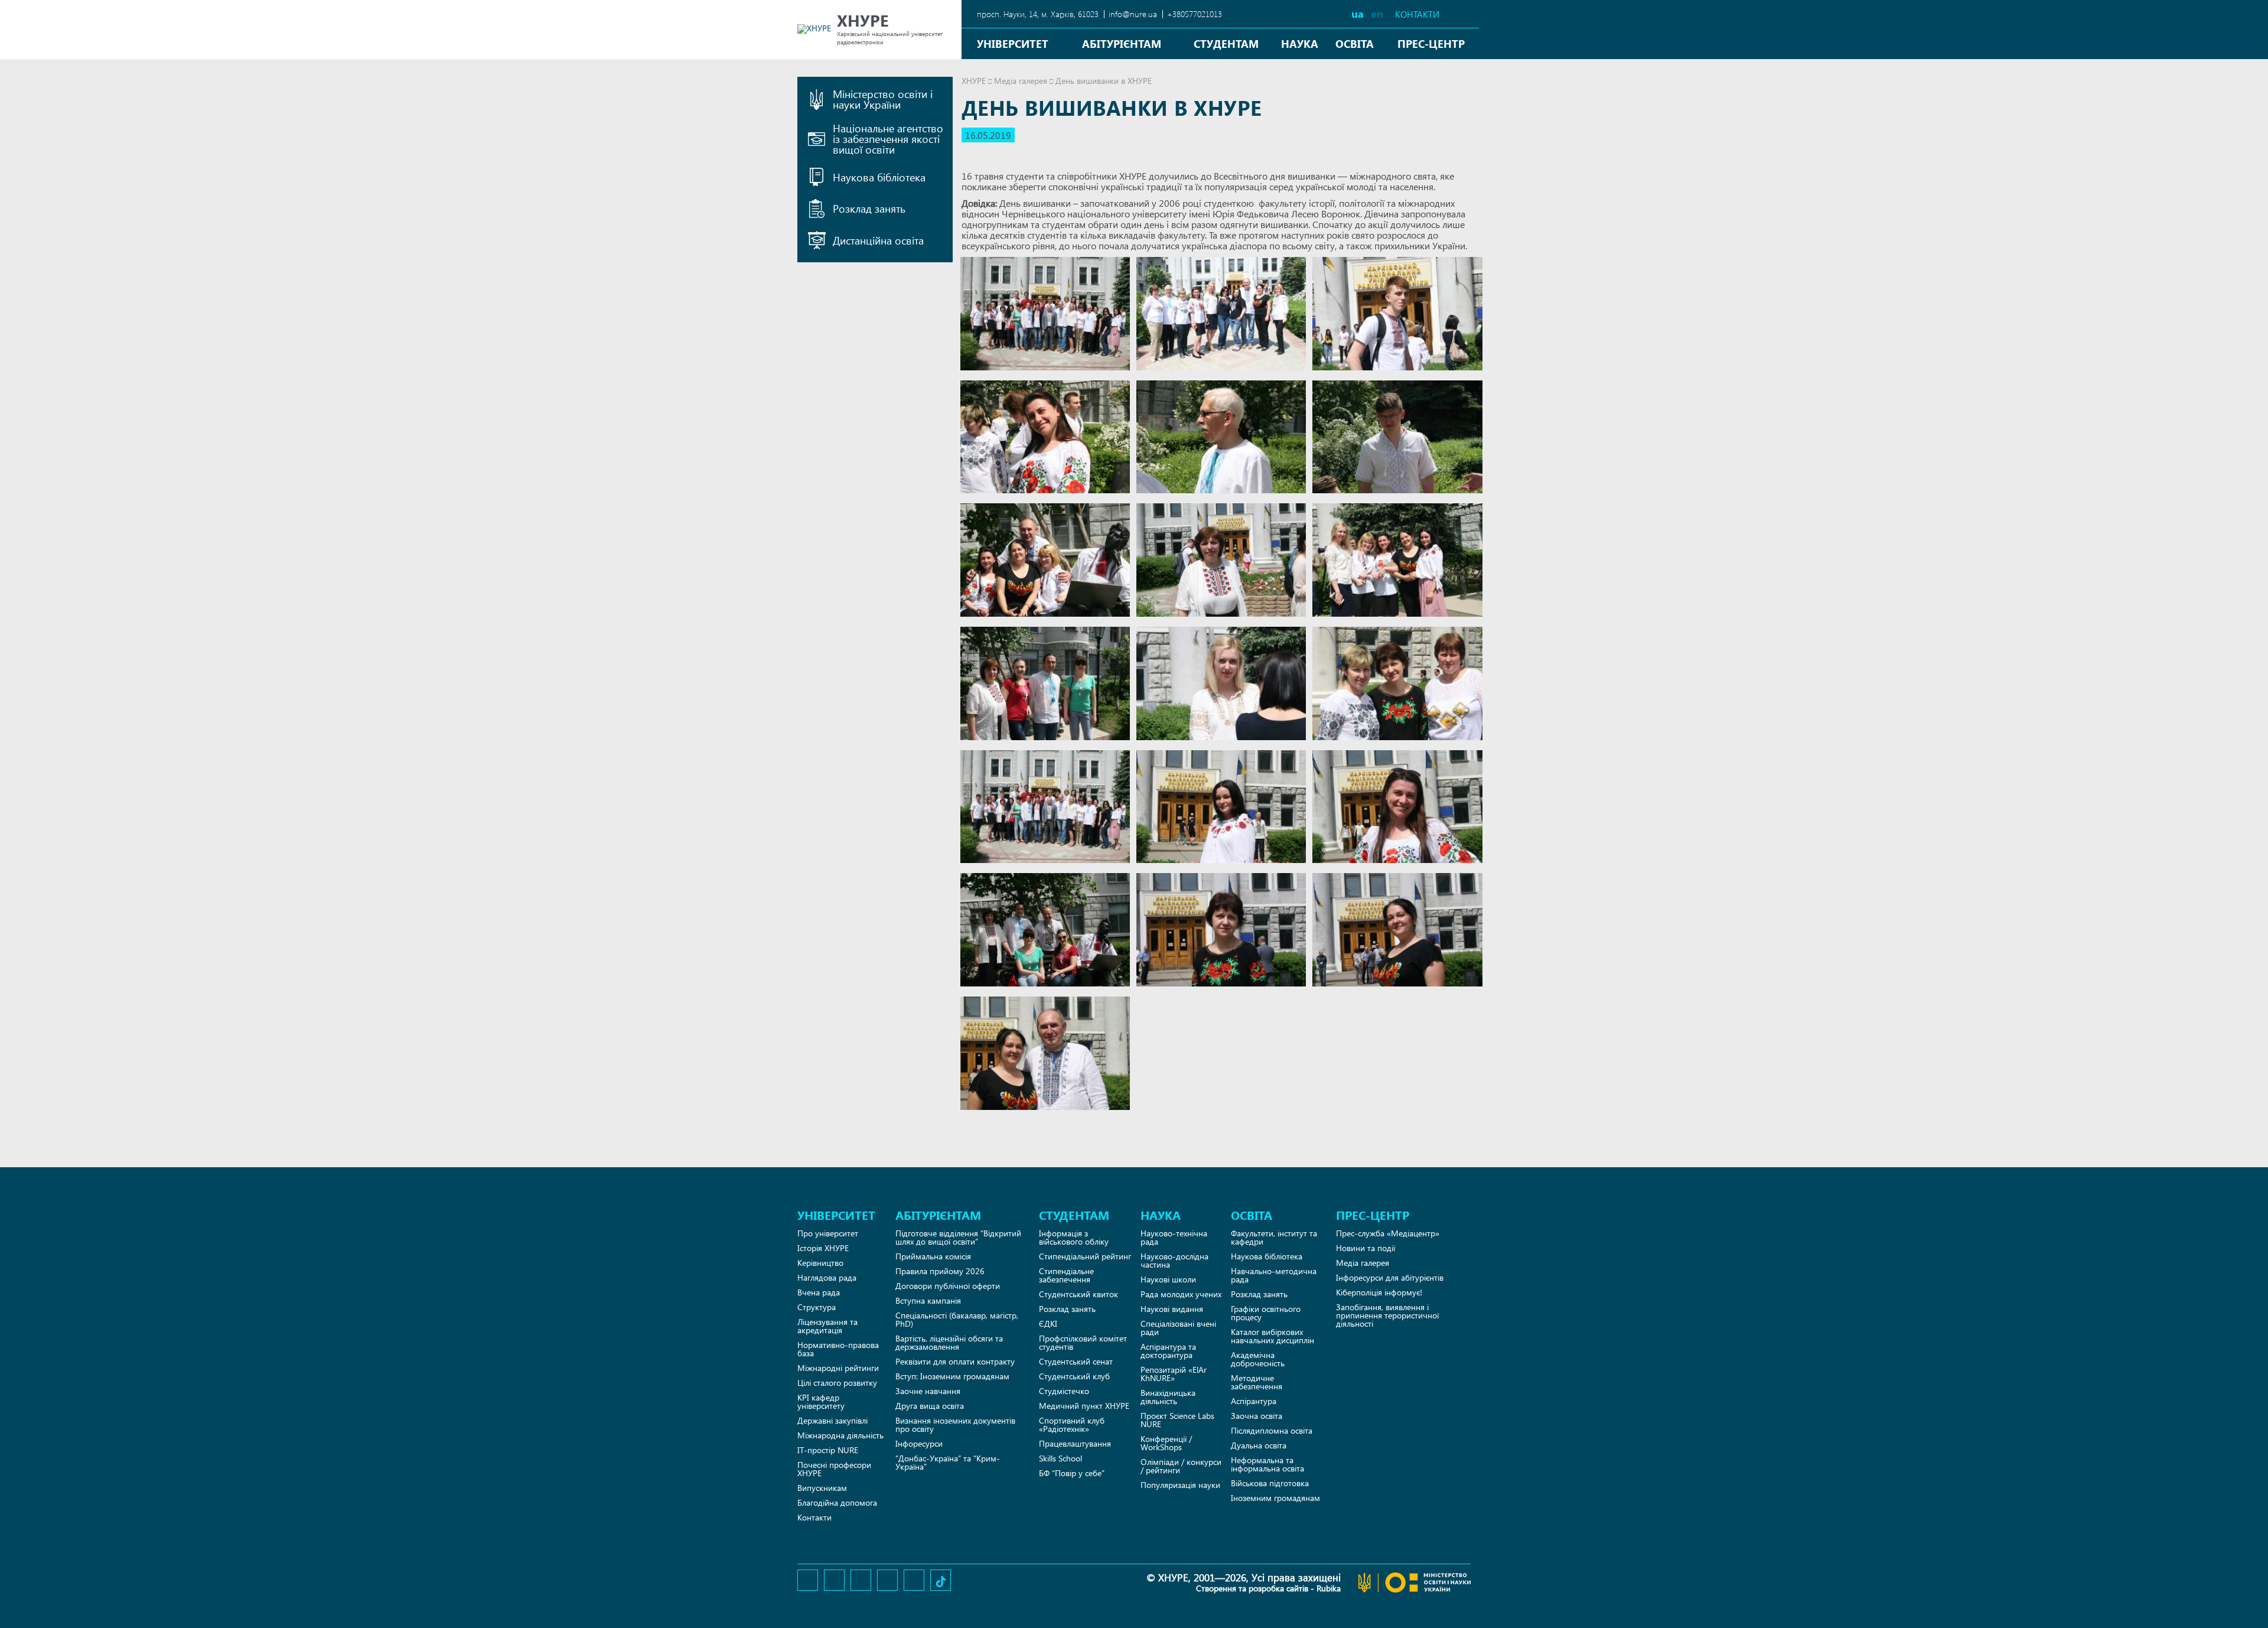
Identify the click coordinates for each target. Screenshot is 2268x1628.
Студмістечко (1064, 1391)
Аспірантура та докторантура (1168, 1351)
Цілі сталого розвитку (837, 1383)
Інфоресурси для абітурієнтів (1390, 1277)
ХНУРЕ (974, 81)
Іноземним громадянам (1275, 1498)
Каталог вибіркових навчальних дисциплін (1273, 1336)
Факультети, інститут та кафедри (1274, 1237)
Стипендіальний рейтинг (1085, 1256)
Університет (1013, 43)
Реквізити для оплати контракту (955, 1361)
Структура (817, 1307)
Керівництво (820, 1263)
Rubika (1329, 1588)
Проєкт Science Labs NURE (1177, 1420)
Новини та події (1366, 1248)
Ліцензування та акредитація (827, 1326)
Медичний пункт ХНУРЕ (1084, 1406)
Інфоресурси (919, 1443)
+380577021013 (1195, 14)
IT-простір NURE (828, 1450)
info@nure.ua (1133, 14)
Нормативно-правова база (838, 1349)
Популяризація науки (1180, 1485)
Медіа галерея (1021, 81)
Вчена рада (819, 1292)
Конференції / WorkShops (1166, 1443)
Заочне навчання (928, 1391)
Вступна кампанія (928, 1300)
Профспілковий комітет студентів (1083, 1342)
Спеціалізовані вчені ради (1178, 1328)
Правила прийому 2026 (940, 1271)
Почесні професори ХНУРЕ (834, 1469)
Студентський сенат (1076, 1361)
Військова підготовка (1270, 1483)
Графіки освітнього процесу (1266, 1313)
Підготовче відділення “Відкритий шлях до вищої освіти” (958, 1237)
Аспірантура (1254, 1401)
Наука (1300, 43)
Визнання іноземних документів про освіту (955, 1424)
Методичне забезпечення (1257, 1382)
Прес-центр (1431, 43)
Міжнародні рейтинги (838, 1368)
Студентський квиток (1078, 1294)
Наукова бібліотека (1267, 1256)
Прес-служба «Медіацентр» (1388, 1233)
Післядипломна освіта (1272, 1430)
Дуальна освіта (1259, 1445)
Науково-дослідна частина (1174, 1260)
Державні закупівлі (832, 1420)
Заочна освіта (1257, 1416)
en (1377, 13)
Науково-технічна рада (1174, 1237)
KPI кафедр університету (821, 1401)
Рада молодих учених (1181, 1294)
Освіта (1355, 43)
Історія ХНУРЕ (823, 1248)
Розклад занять (1067, 1309)
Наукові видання (1172, 1309)
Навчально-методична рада (1274, 1275)
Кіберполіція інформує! (1379, 1292)
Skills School (1060, 1458)
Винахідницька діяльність (1168, 1397)
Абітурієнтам (1122, 43)
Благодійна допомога (837, 1502)
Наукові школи (1168, 1279)
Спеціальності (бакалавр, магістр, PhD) (957, 1319)
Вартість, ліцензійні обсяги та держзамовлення (949, 1342)
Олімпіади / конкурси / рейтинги (1181, 1466)
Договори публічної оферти (948, 1286)
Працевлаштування (1075, 1443)
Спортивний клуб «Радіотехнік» (1072, 1424)
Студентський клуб (1074, 1376)
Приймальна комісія (933, 1256)
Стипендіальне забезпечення (1066, 1275)
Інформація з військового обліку (1074, 1237)
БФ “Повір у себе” (1072, 1473)
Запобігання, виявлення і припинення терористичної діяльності (1387, 1315)
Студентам (1226, 43)
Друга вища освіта (930, 1406)
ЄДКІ (1048, 1323)
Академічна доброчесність (1258, 1359)
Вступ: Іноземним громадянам (952, 1376)
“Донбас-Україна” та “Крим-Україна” (948, 1462)
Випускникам (822, 1488)
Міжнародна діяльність (840, 1435)
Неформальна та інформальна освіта (1267, 1464)
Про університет (828, 1233)
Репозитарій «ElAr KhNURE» (1174, 1374)
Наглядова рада (827, 1277)
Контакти (1417, 14)
